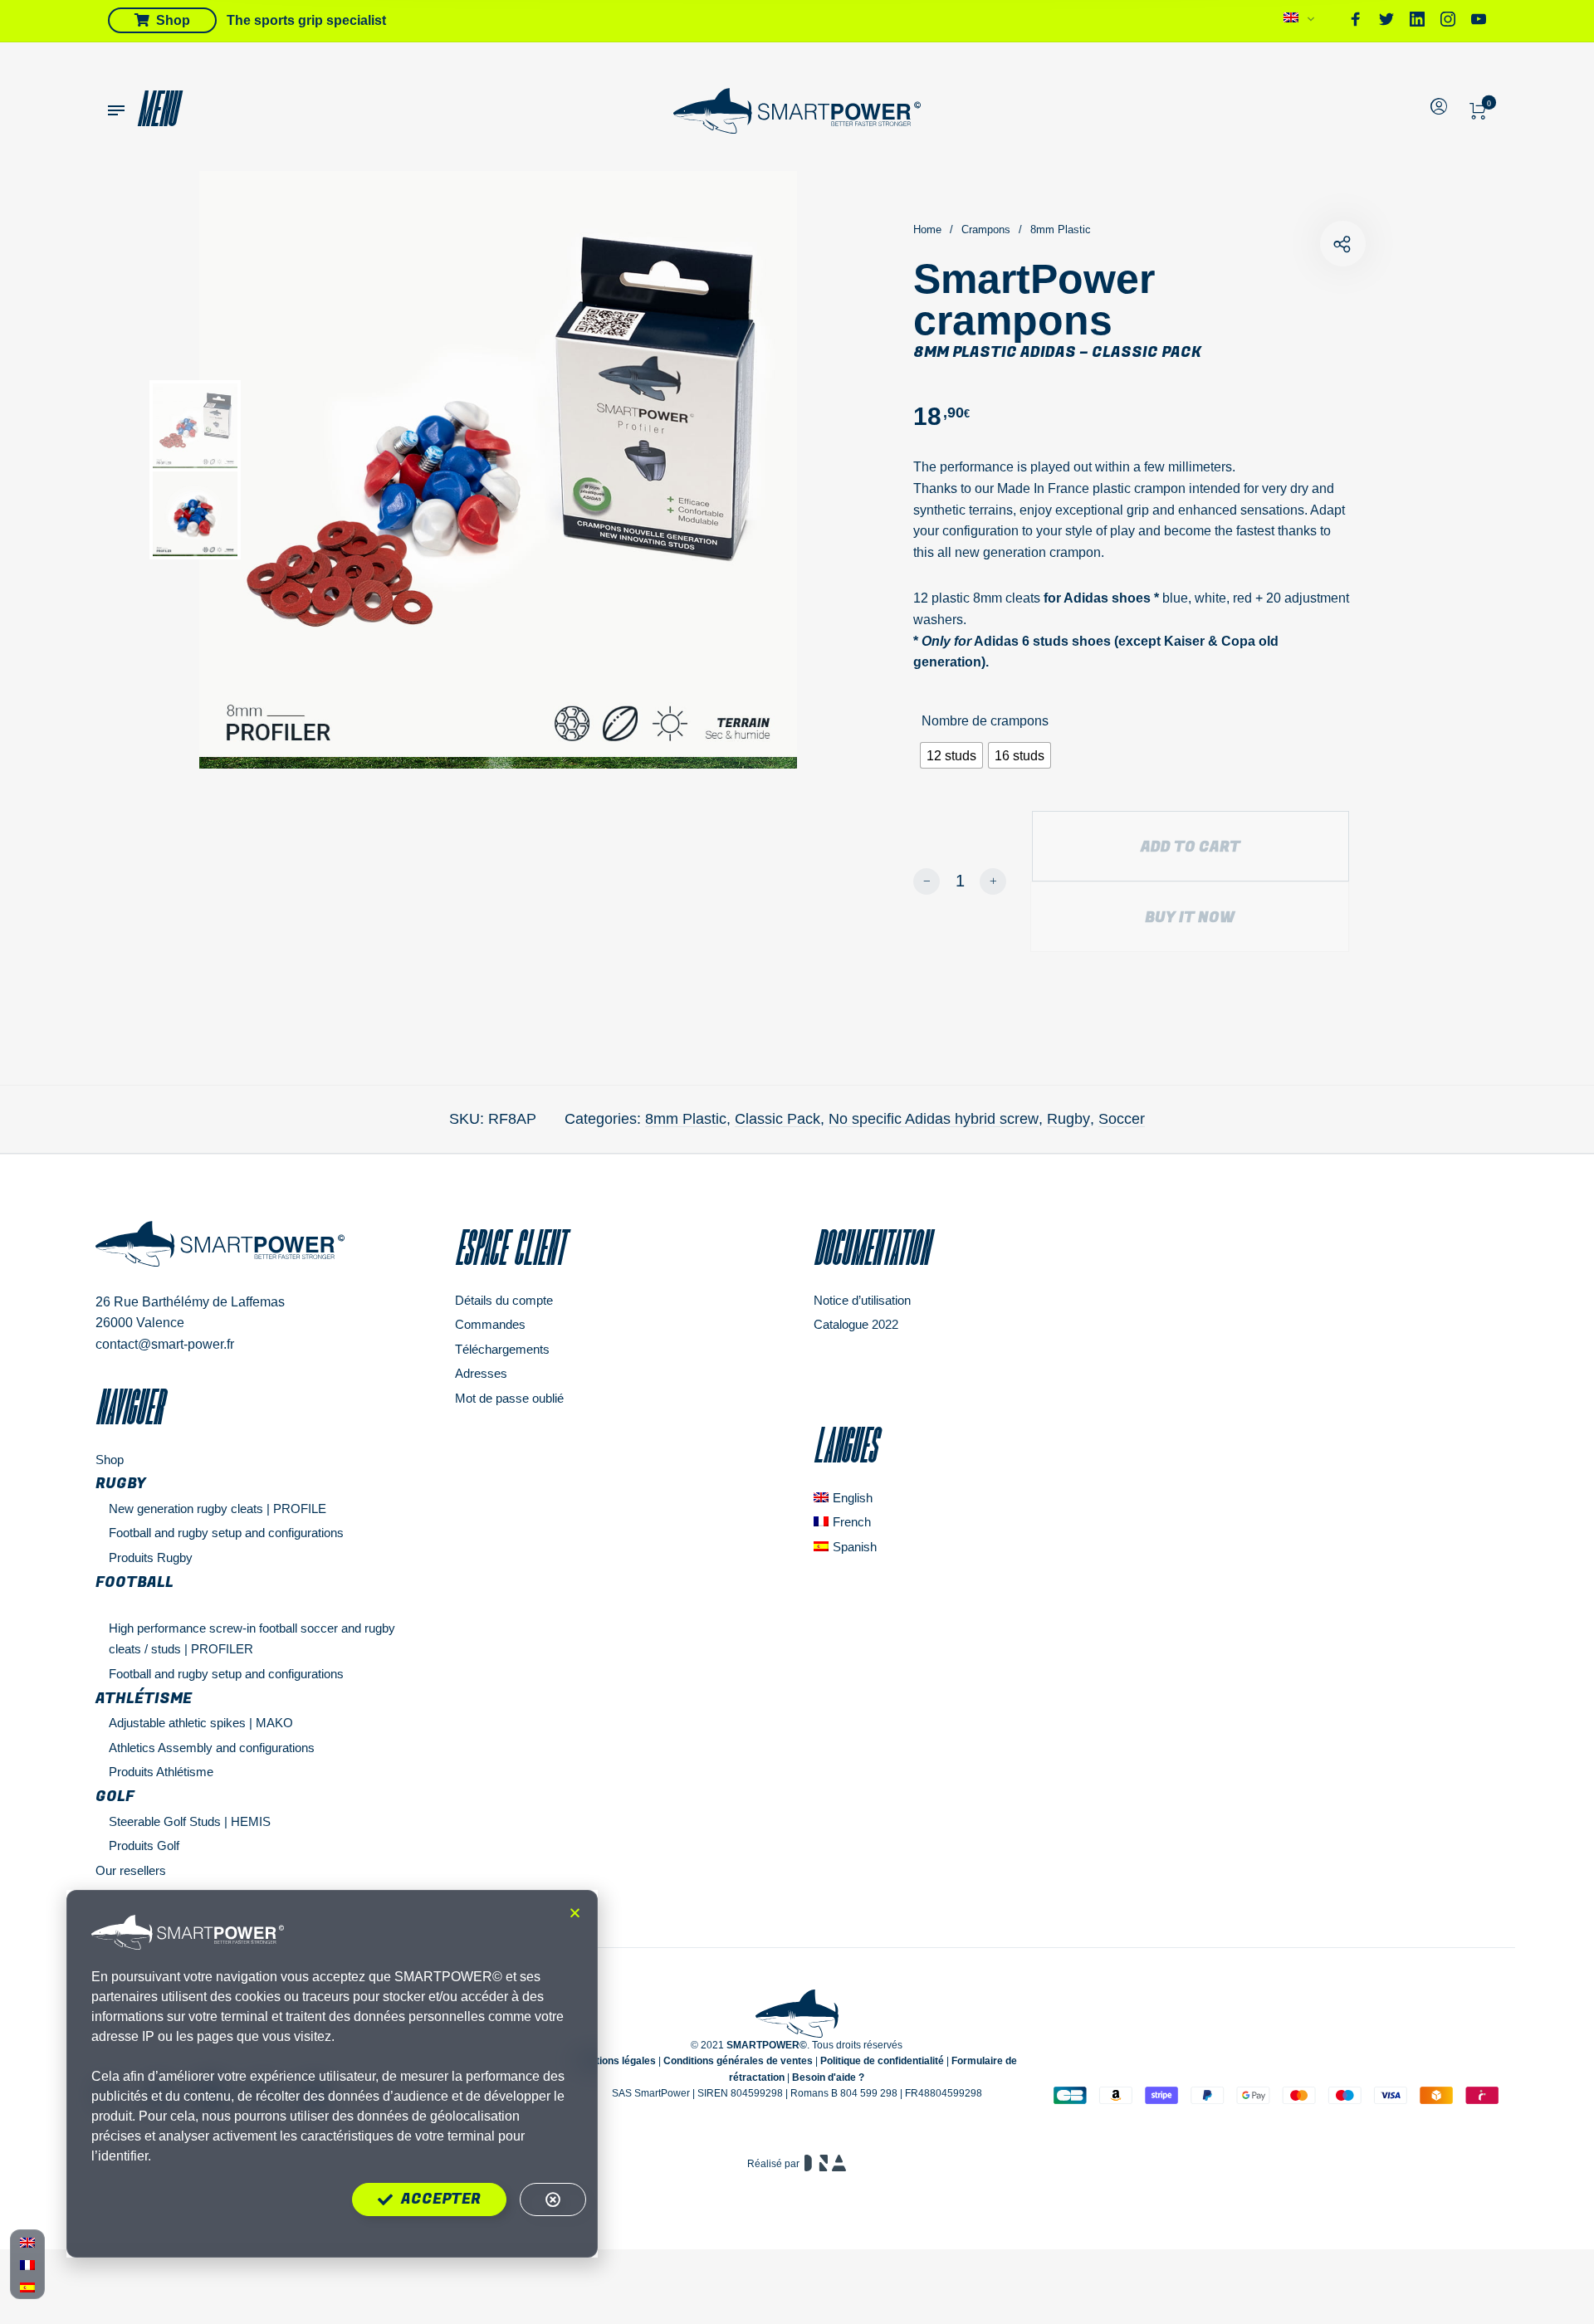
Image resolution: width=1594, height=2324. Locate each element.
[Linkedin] (1417, 22)
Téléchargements (502, 1349)
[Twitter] (1386, 22)
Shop (110, 1460)
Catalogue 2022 (856, 1324)
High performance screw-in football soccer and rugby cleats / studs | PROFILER (252, 1639)
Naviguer (129, 1407)
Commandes (490, 1324)
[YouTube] (1479, 22)
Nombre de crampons (985, 721)
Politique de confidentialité (882, 2061)
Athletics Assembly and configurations (212, 1748)
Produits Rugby (151, 1557)
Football (134, 1582)
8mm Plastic (1061, 229)
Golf (115, 1797)
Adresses (481, 1373)
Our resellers (131, 1870)
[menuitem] (1300, 22)
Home (927, 229)
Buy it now (1190, 918)
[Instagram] (1448, 22)
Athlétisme (144, 1699)
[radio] (951, 755)
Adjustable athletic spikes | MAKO (201, 1723)
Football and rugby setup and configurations (226, 1533)
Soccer (1122, 1119)
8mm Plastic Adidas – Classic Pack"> (1343, 244)
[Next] (741, 470)
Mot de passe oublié (509, 1398)
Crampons (986, 229)
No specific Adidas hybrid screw (934, 1119)
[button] (575, 1913)
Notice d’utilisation (862, 1300)
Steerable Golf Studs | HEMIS (190, 1821)
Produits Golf (144, 1846)
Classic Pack (777, 1119)
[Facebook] (1356, 22)
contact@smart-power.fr (165, 1344)
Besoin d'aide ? (828, 2077)
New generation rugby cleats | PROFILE (218, 1509)
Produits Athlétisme (161, 1772)
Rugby (1068, 1119)
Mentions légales (616, 2061)
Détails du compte (504, 1300)
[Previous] (285, 470)
